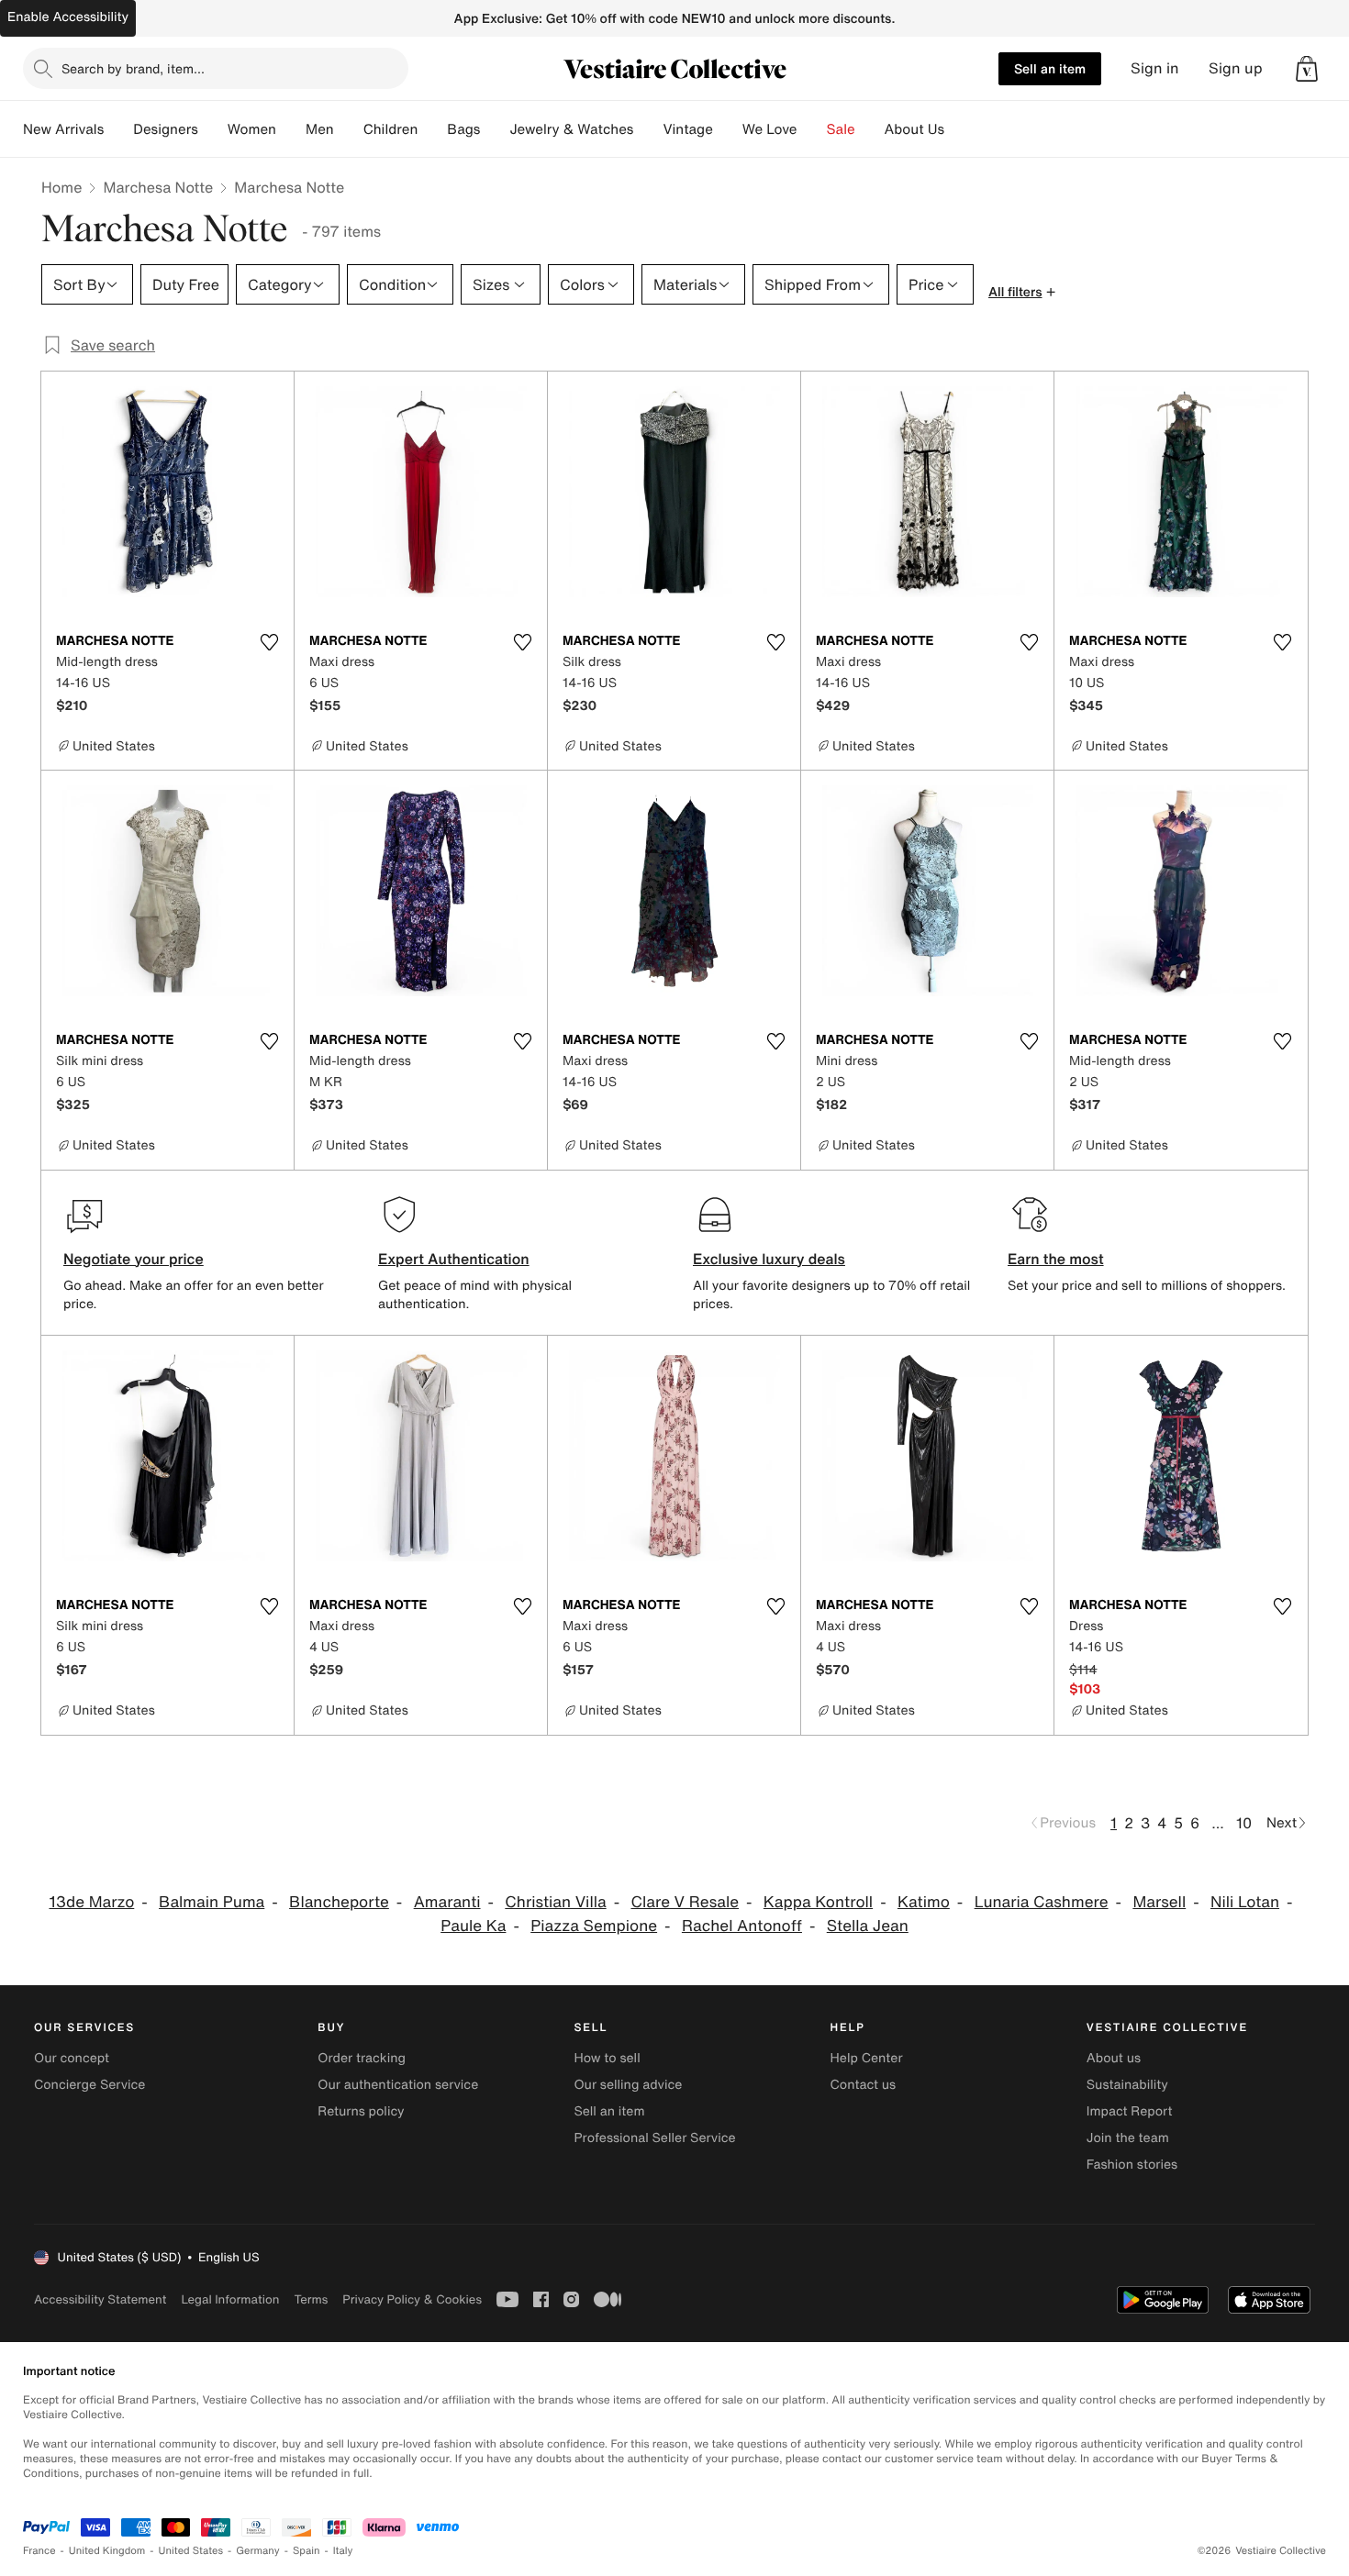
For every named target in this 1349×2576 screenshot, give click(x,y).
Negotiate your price (134, 1259)
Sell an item (1050, 68)
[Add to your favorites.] (269, 642)
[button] (1307, 69)
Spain (307, 2551)
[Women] (291, 129)
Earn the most (1056, 1259)
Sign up (1236, 68)
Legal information (230, 2299)
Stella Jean (868, 1926)
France (39, 2551)
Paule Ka (473, 1926)
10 (1244, 1823)
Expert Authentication (454, 1259)
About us (1114, 2058)
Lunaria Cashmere (1042, 1902)
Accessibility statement (100, 2299)
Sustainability (1127, 2085)
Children (391, 129)
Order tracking (362, 2058)
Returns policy (361, 2111)
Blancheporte (339, 1902)
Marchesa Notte (158, 187)
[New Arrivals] (118, 129)
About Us (914, 129)
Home (61, 187)
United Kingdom (107, 2551)
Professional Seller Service (654, 2138)
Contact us (864, 2085)
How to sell (607, 2058)
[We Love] (812, 129)
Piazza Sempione (594, 1926)
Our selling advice (628, 2085)
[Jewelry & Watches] (648, 129)
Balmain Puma (212, 1902)
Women (252, 129)
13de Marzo (91, 1902)
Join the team (1128, 2138)
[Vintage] (728, 129)
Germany (258, 2551)
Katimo (924, 1902)
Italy (343, 2551)
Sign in (1155, 68)
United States (191, 2551)
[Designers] (213, 129)
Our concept (72, 2058)
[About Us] (959, 129)
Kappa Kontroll (818, 1902)
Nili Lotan (1245, 1902)
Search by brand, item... (133, 68)
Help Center (867, 2058)
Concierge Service (89, 2085)
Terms (311, 2299)
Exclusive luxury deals (769, 1259)
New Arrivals (63, 129)
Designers (166, 129)
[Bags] (495, 129)
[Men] (349, 129)
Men (320, 129)
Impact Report (1130, 2111)
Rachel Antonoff (742, 1926)
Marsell (1159, 1902)
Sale (841, 129)
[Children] (432, 129)
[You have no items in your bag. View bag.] (1307, 69)
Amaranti (447, 1902)
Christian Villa (555, 1902)
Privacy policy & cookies (412, 2299)
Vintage (687, 129)
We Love (770, 129)
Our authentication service (398, 2085)
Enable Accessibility (68, 17)
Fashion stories (1132, 2165)
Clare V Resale (685, 1902)
